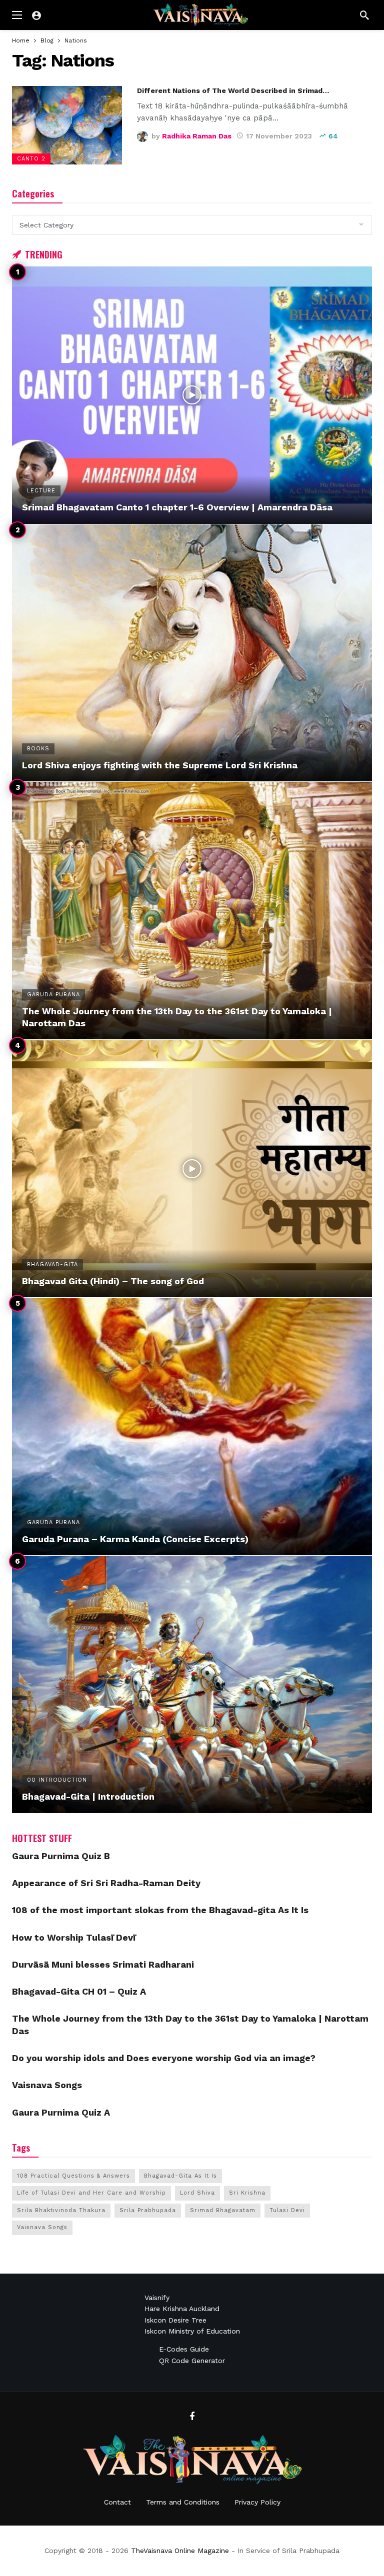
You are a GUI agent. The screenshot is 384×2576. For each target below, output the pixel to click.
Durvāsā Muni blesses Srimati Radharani (103, 1964)
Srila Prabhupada (148, 2210)
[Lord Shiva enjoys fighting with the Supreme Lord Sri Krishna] (192, 653)
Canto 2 (31, 159)
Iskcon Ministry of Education (192, 2331)
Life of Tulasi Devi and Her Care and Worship (91, 2193)
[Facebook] (192, 2417)
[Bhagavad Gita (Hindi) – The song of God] (192, 1169)
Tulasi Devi (287, 2210)
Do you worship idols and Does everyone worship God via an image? (164, 2058)
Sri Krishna (247, 2193)
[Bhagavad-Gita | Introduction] (192, 1684)
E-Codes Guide (184, 2349)
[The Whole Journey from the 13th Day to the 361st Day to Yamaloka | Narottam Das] (192, 911)
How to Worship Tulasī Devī (74, 1937)
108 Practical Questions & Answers (73, 2176)
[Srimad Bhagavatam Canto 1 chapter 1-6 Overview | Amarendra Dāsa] (192, 395)
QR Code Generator (192, 2361)
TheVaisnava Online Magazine (180, 2551)
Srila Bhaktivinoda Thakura (61, 2210)
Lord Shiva (197, 2193)
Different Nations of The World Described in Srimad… (233, 90)
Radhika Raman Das (197, 136)
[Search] (364, 15)
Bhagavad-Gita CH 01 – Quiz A (79, 1991)
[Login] (36, 15)
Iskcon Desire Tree (175, 2320)
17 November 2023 (279, 136)
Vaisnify (157, 2298)
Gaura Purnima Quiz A (61, 2112)
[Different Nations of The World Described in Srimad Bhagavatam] (67, 125)
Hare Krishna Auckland (182, 2309)
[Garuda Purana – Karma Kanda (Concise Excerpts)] (192, 1426)
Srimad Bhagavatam (223, 2210)
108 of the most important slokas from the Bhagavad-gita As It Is (160, 1910)
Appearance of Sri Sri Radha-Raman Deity (106, 1883)
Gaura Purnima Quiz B (61, 1856)
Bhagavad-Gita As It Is (180, 2176)
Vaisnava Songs (47, 2085)
